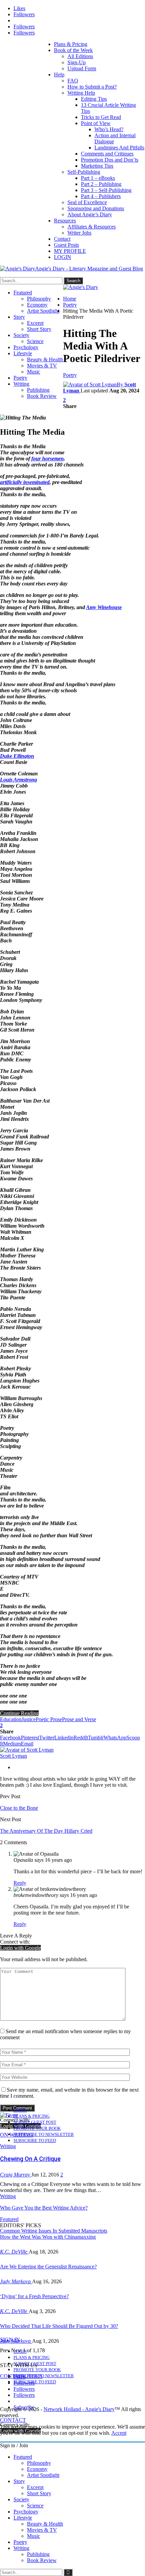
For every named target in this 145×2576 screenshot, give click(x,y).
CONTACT (13, 2420)
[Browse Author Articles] (27, 1750)
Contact (62, 239)
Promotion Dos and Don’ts (110, 160)
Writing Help (81, 93)
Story (19, 317)
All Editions (80, 56)
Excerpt (35, 323)
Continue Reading (19, 1713)
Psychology (26, 347)
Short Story (39, 329)
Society (21, 335)
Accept (119, 2433)
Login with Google (20, 1948)
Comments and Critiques (107, 154)
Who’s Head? (109, 129)
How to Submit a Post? (92, 87)
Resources (65, 221)
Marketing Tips (97, 166)
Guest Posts (66, 245)
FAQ (73, 81)
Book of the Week (73, 50)
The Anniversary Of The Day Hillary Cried (46, 1831)
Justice (29, 1719)
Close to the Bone (19, 1808)
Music (34, 372)
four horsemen (48, 459)
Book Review (42, 396)
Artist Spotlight (43, 311)
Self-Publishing (84, 172)
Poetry (20, 378)
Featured (23, 293)
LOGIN (63, 257)
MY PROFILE (70, 251)
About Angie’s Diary (90, 214)
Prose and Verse (79, 1719)
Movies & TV (42, 366)
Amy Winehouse (104, 607)
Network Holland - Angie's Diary (79, 2409)
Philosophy (39, 299)
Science (35, 341)
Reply (20, 1883)
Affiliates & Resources (92, 227)
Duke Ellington (17, 756)
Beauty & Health (45, 359)
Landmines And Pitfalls (119, 148)
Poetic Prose (49, 1719)
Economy (37, 305)
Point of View (96, 123)
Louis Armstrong (19, 780)
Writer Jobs (79, 233)
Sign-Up (77, 62)
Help (59, 75)
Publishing (38, 390)
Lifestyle (23, 353)
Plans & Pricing (71, 44)
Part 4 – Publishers (101, 196)
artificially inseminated (25, 482)
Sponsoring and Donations (96, 208)
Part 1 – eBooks (98, 178)
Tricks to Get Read (101, 117)
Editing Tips (94, 99)
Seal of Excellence (87, 202)
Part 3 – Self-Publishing (106, 190)
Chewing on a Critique (30, 2159)
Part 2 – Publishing (101, 184)
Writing (21, 384)
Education (11, 1719)
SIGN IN (10, 2340)
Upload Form (82, 68)
